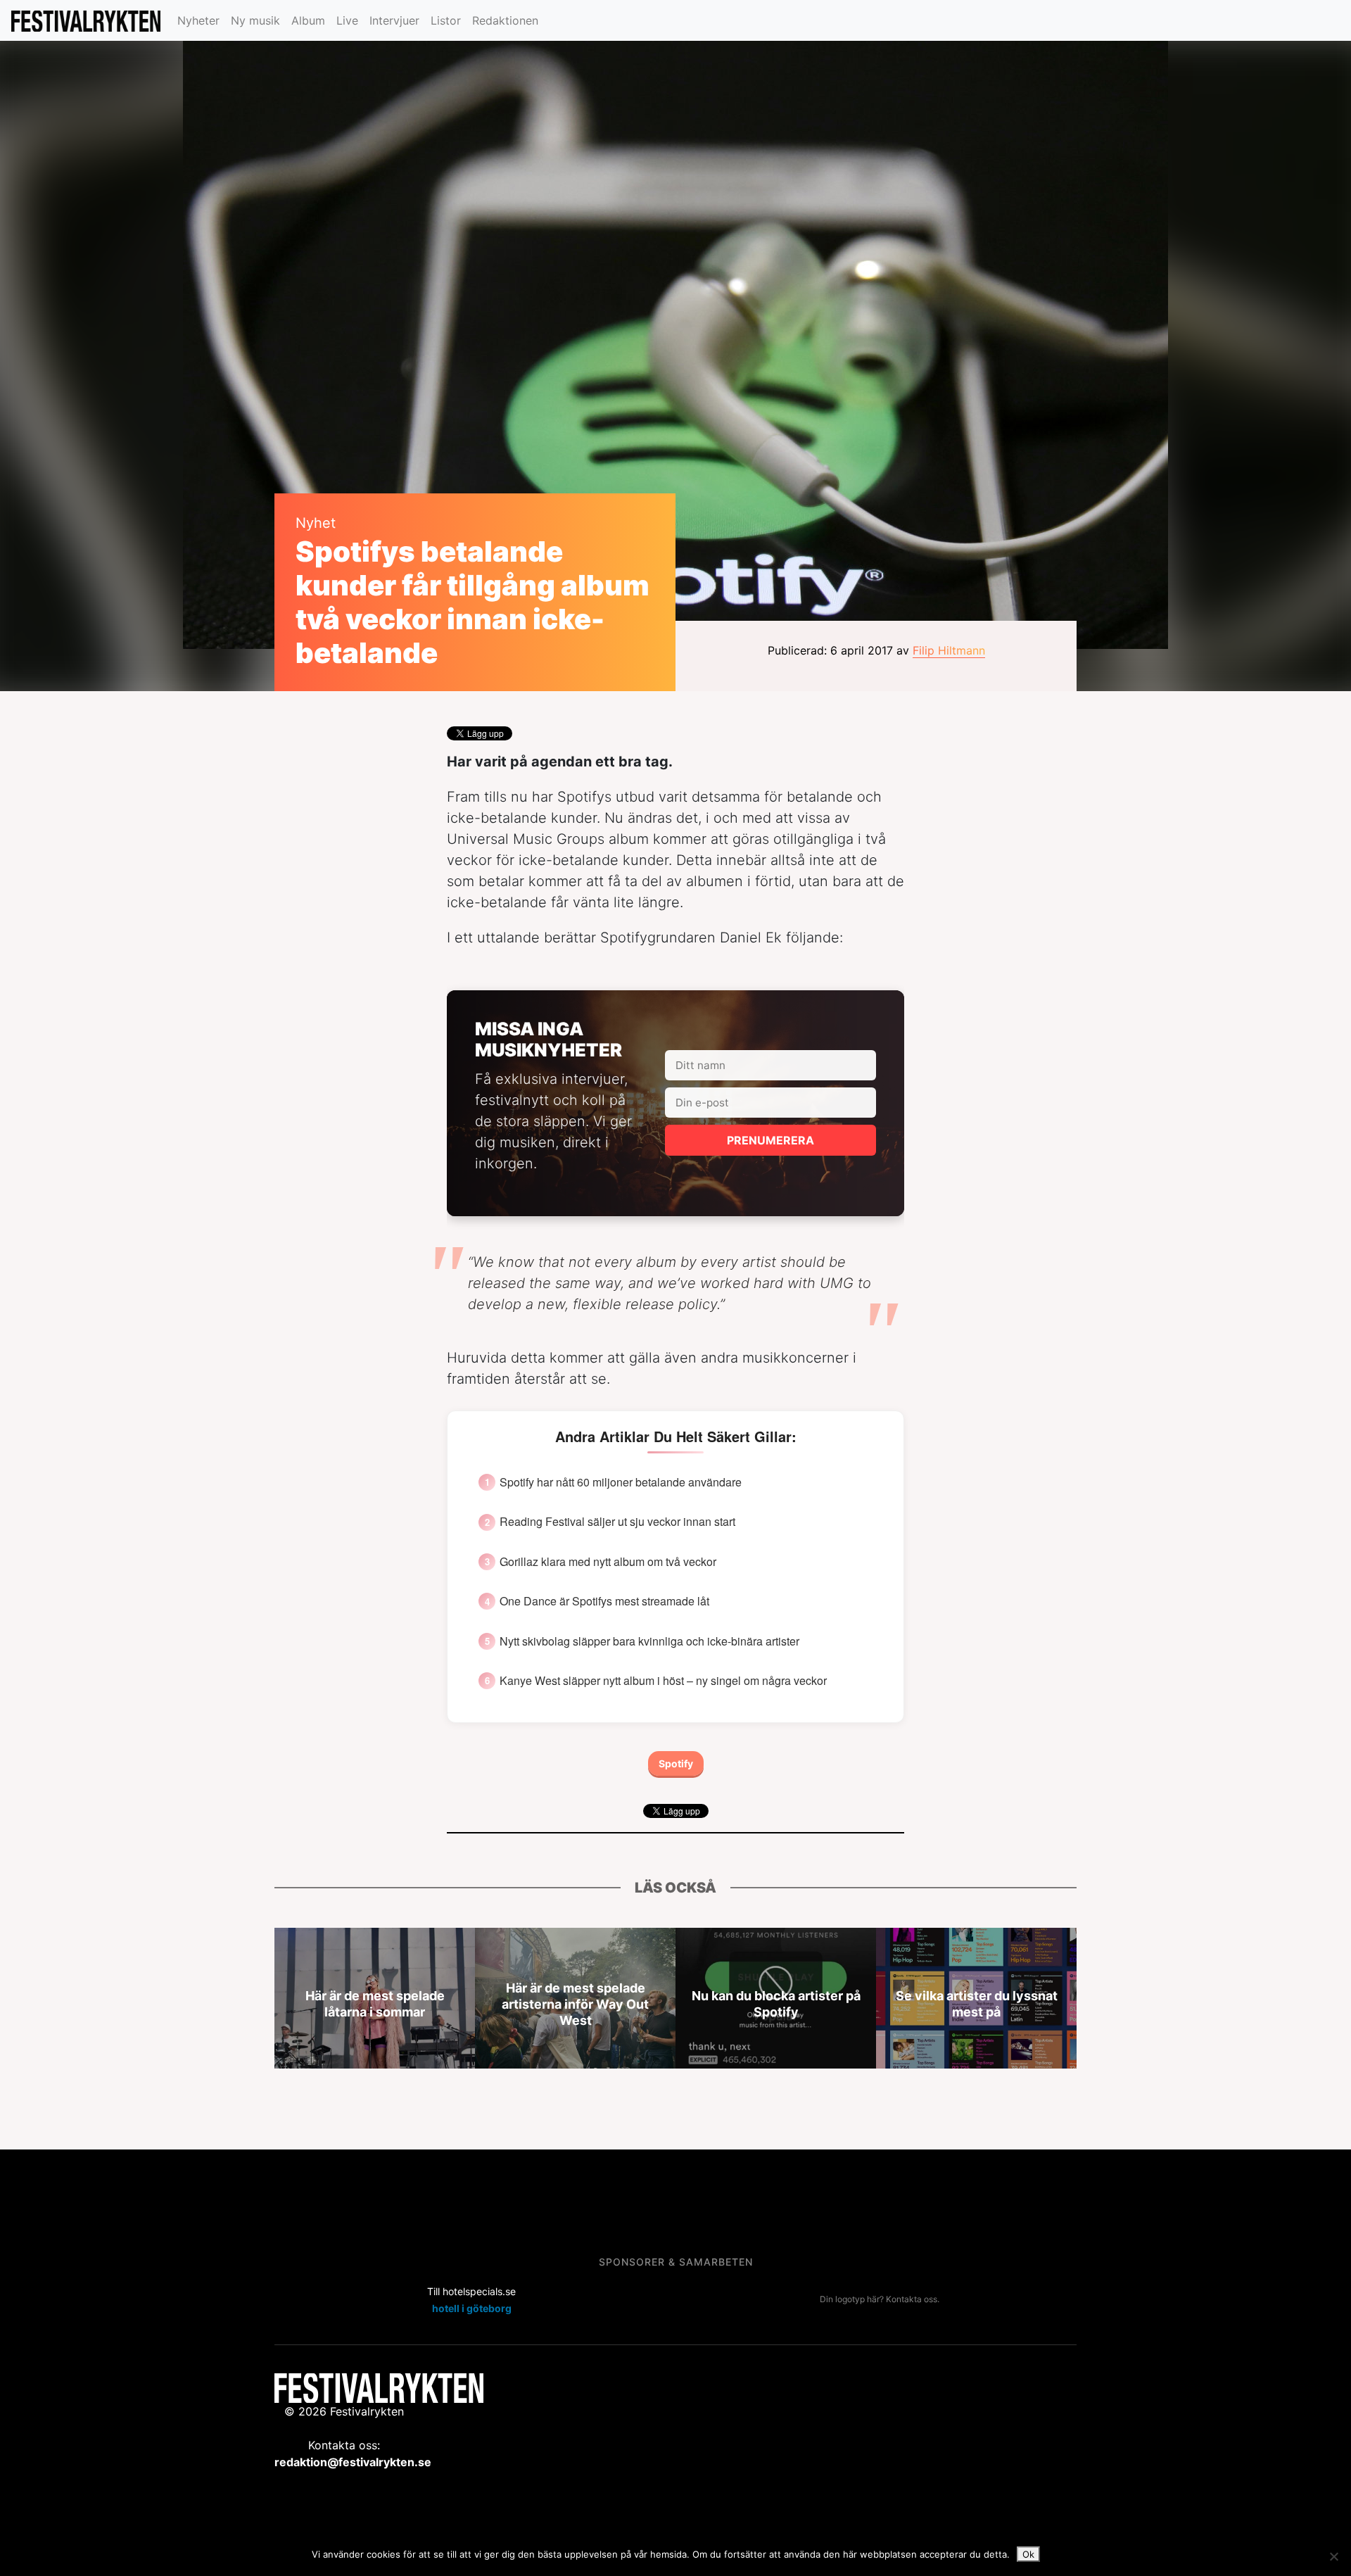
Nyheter (198, 20)
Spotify (676, 1763)
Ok (1028, 2554)
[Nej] (1333, 2556)
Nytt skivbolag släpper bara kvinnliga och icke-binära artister (649, 1641)
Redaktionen (505, 20)
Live (347, 20)
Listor (446, 20)
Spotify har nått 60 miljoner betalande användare (621, 1482)
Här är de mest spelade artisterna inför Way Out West (575, 2003)
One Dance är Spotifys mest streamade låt (604, 1601)
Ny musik (255, 20)
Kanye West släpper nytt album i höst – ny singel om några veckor (663, 1681)
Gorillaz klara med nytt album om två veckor (608, 1562)
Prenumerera (770, 1140)
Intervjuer (394, 20)
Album (308, 20)
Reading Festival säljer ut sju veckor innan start (617, 1522)
